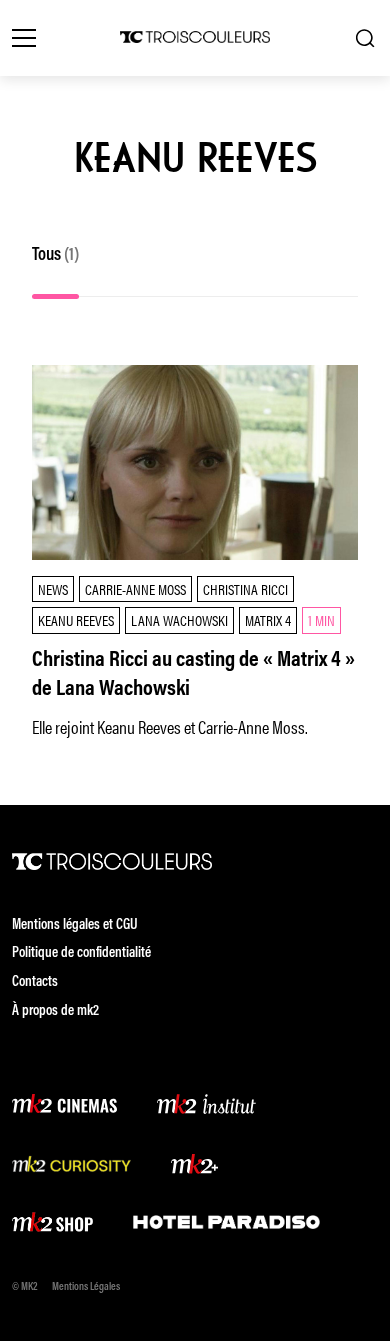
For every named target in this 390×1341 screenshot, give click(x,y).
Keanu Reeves (76, 619)
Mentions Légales (86, 1287)
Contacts (35, 982)
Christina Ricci (245, 588)
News (53, 588)
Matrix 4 (268, 619)
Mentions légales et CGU (75, 925)
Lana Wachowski (179, 619)
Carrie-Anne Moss (135, 588)
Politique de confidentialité (81, 953)
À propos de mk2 (55, 1011)
